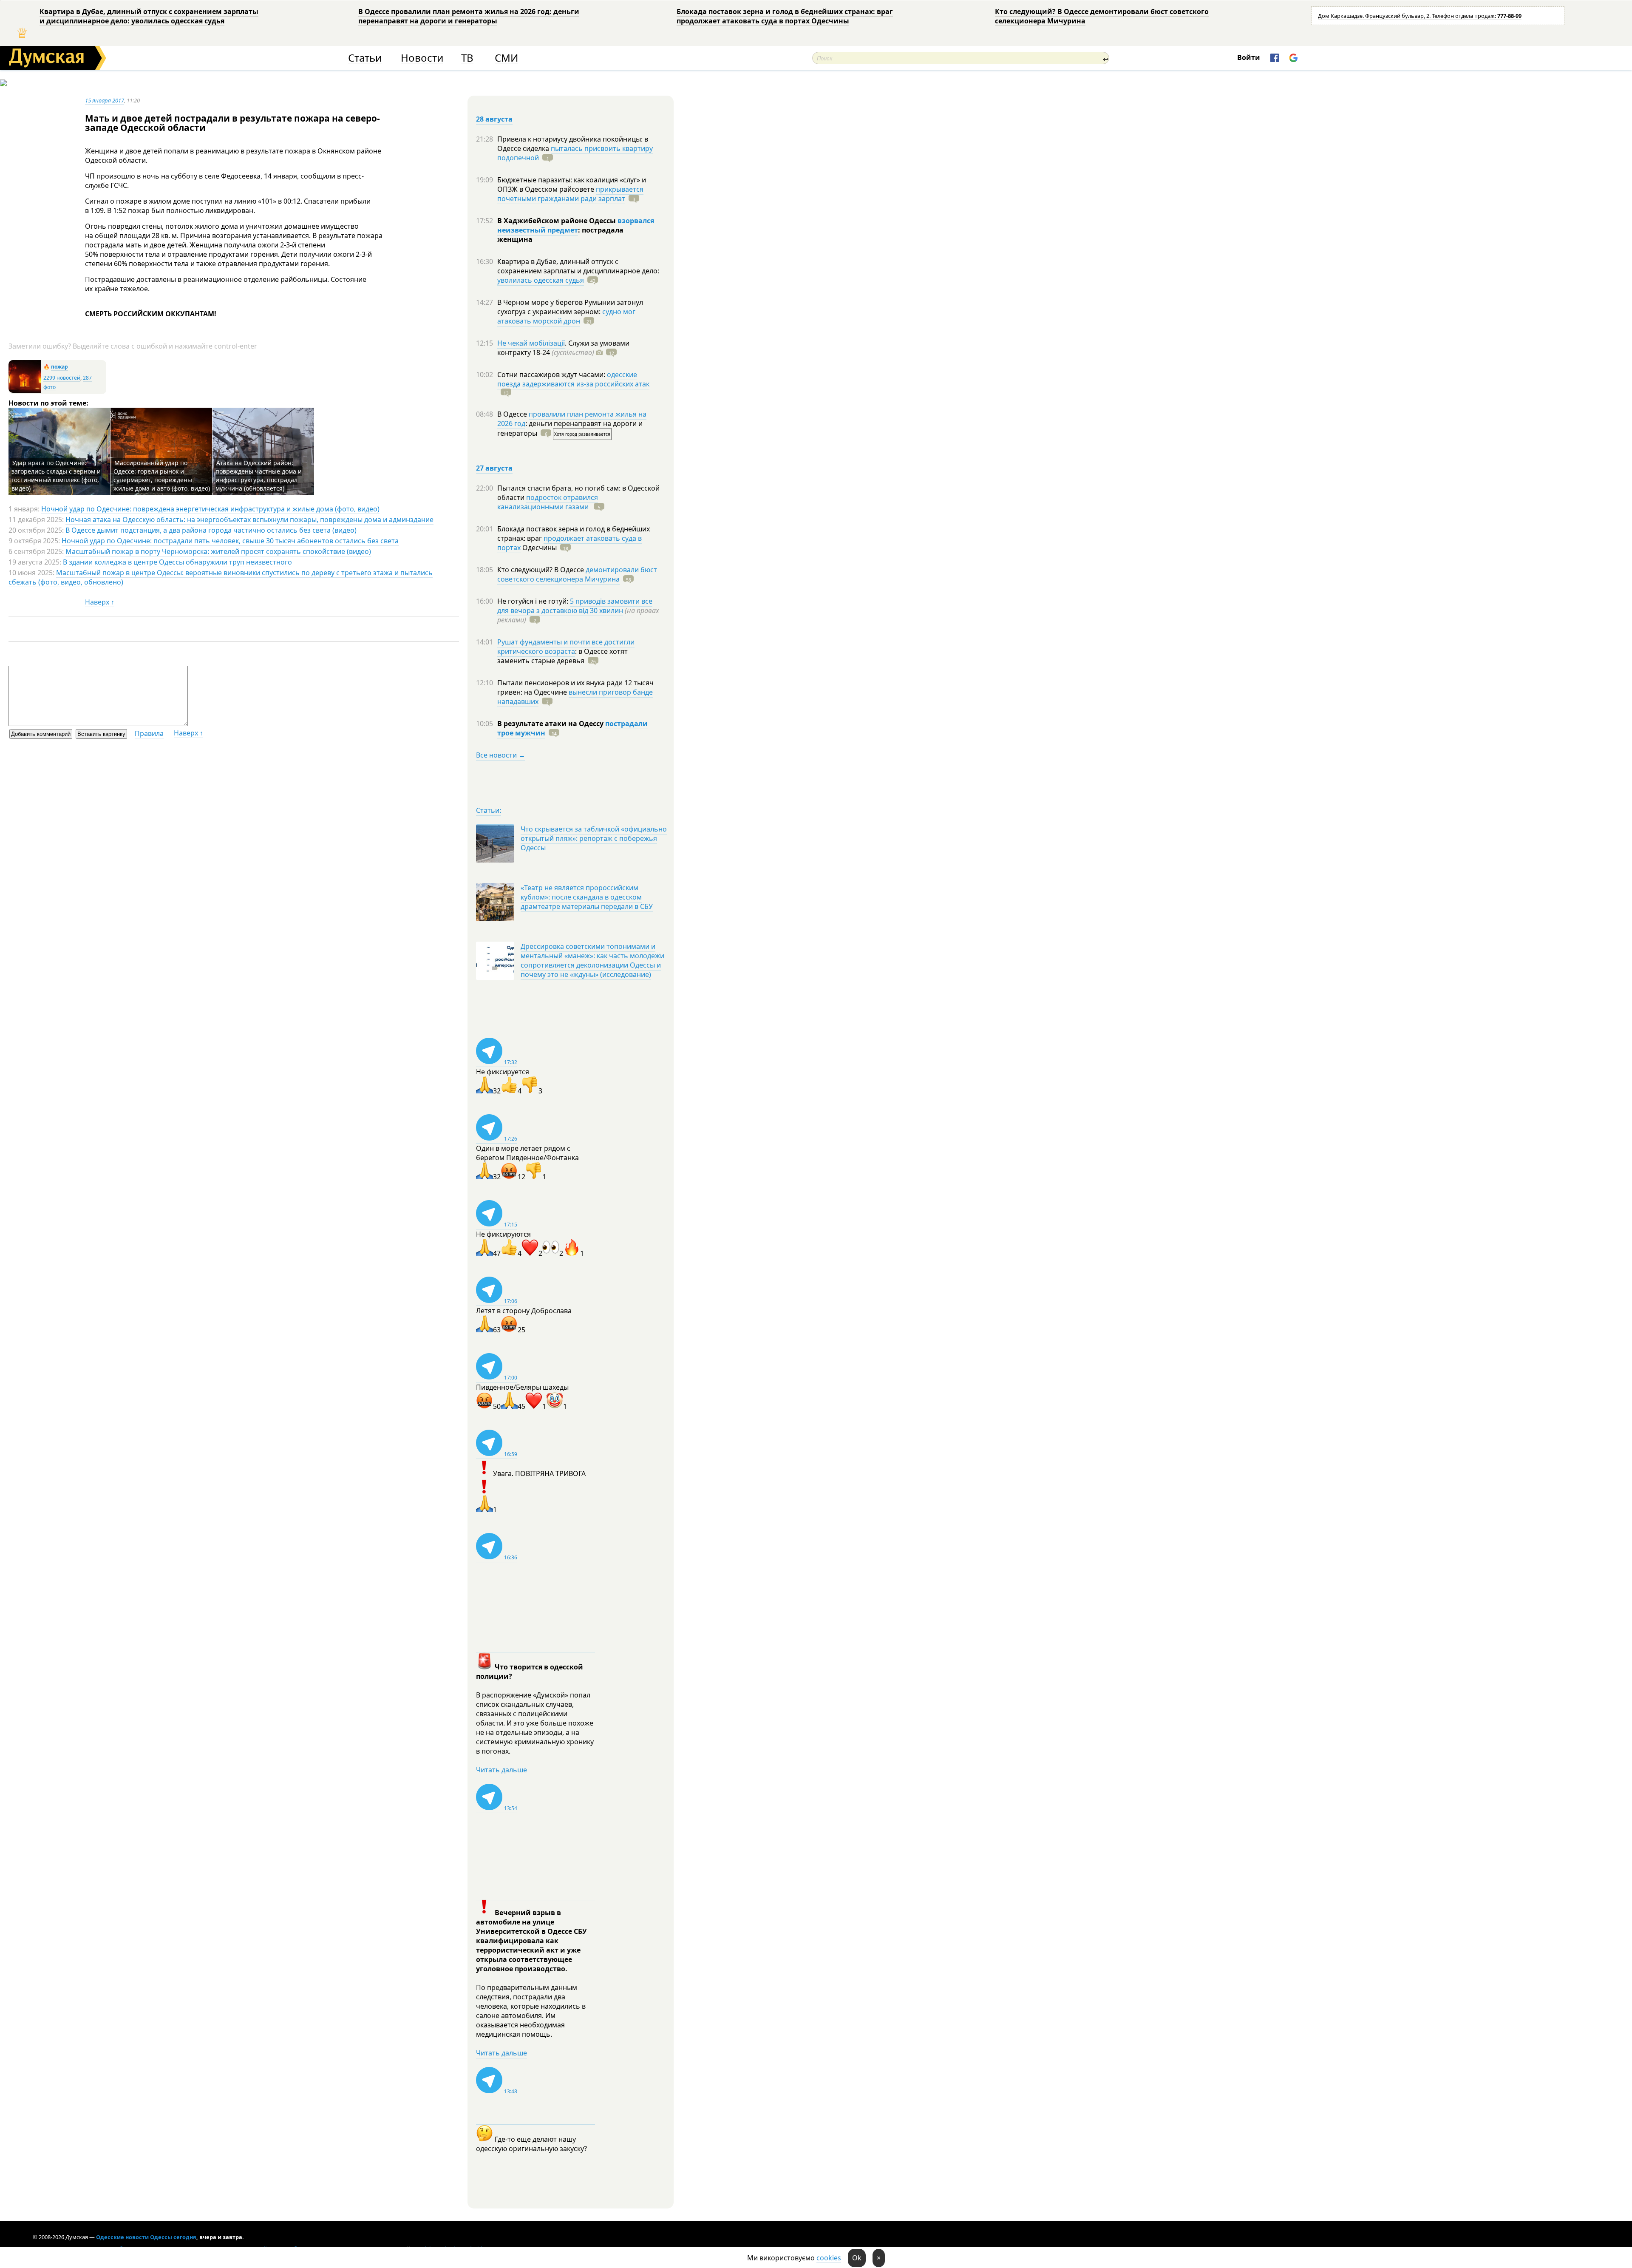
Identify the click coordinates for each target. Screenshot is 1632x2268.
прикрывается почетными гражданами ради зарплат (570, 194)
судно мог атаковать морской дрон (566, 316)
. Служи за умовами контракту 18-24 (563, 348)
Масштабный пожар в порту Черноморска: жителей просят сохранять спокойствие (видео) (218, 551)
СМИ (506, 58)
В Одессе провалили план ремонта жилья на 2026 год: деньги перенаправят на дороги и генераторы (469, 16)
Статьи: (489, 810)
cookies (829, 2258)
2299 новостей (62, 378)
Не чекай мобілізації (531, 343)
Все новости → (501, 755)
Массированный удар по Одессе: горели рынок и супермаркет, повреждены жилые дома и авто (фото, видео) (162, 475)
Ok (857, 2258)
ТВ (467, 58)
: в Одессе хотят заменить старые (562, 656)
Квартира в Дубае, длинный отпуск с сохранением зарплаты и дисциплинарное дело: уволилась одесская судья (149, 16)
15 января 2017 (105, 100)
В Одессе (513, 414)
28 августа (494, 119)
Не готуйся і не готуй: (534, 601)
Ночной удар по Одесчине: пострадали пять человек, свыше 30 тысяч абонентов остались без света (230, 541)
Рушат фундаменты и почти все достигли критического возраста (566, 647)
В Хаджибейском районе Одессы (557, 221)
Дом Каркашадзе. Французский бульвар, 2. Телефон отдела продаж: (1420, 16)
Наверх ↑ (100, 602)
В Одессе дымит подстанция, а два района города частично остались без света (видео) (211, 530)
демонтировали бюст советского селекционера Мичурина (577, 574)
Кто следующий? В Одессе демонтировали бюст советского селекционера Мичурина (1102, 16)
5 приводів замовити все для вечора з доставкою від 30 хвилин (575, 606)
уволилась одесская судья (541, 280)
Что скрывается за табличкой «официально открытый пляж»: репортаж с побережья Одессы (594, 838)
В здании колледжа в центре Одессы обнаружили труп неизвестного (177, 562)
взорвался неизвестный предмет (576, 225)
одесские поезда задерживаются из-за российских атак (573, 379)
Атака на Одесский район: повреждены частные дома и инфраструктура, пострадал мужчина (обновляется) (259, 475)
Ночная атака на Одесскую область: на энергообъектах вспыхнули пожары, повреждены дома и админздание (249, 519)
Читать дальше (501, 1770)
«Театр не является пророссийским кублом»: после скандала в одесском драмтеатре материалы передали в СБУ (587, 897)
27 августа (494, 468)
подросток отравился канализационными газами (548, 502)
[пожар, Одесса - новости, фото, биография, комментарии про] (25, 391)
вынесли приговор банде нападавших (575, 697)
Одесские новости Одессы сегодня (146, 2237)
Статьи (365, 58)
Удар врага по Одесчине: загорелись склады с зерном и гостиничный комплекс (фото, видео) (56, 475)
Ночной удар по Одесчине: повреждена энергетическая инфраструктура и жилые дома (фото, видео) (210, 509)
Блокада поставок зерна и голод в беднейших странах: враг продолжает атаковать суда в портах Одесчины (785, 16)
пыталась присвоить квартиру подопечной (575, 153)
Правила (149, 733)
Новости (422, 58)
